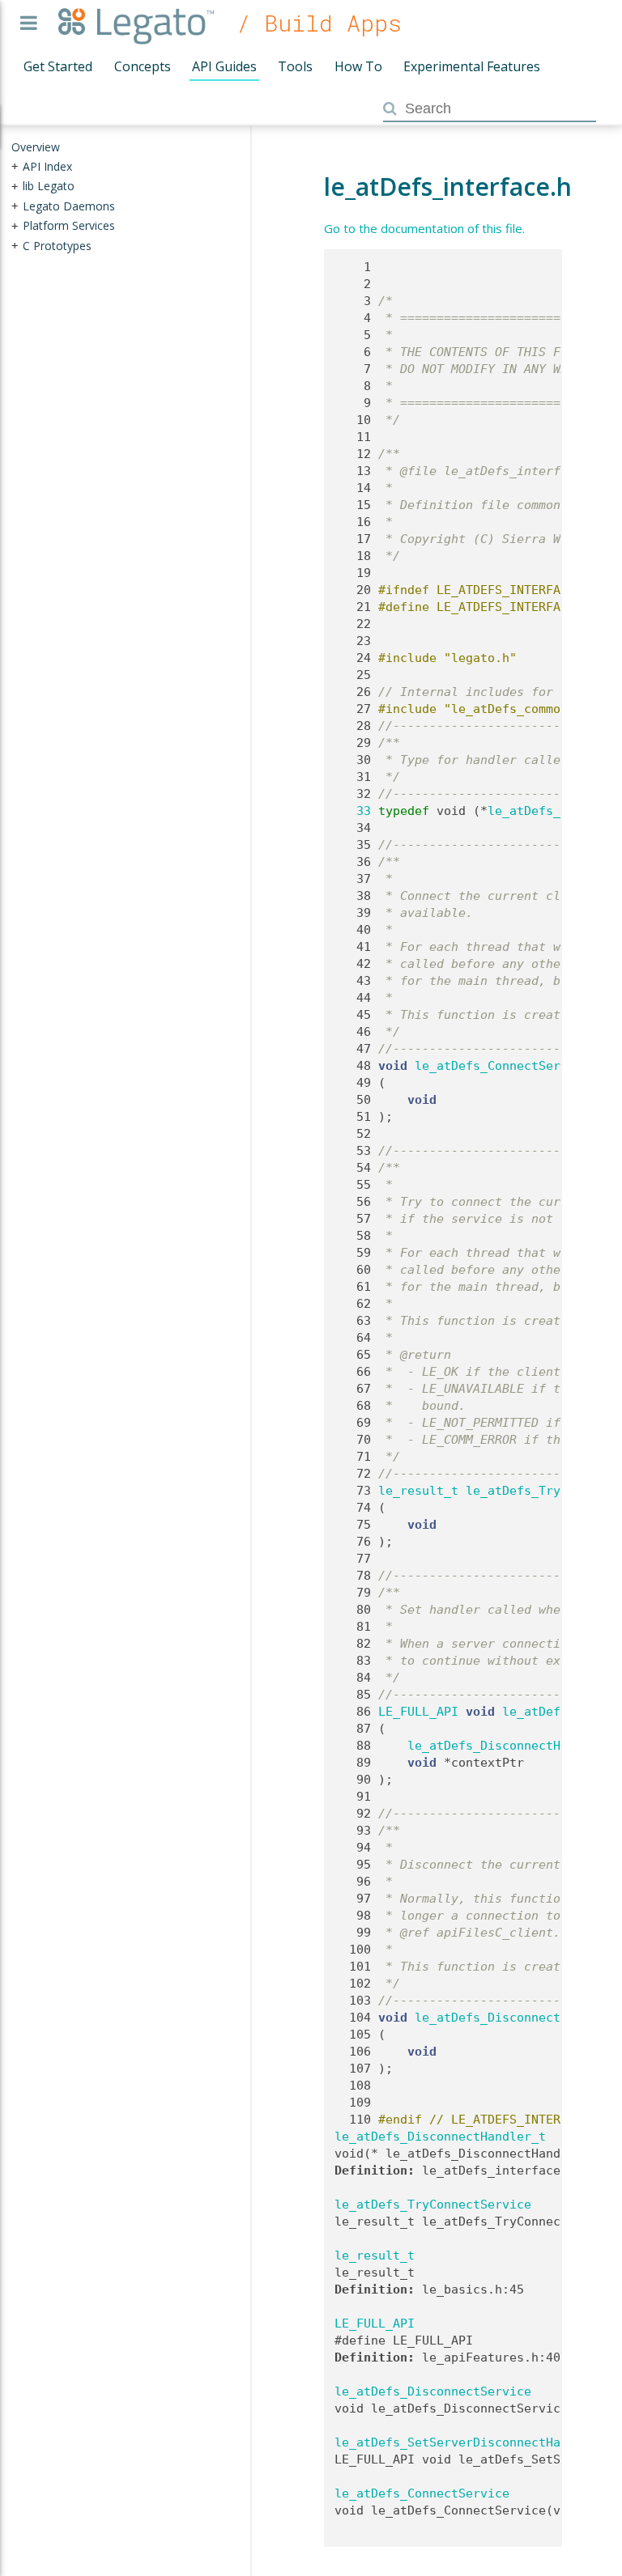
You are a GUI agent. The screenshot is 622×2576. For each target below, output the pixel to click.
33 (353, 811)
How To (358, 66)
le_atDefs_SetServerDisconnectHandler (466, 2442)
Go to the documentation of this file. (424, 228)
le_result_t (418, 1491)
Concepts (143, 66)
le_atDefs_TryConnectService (433, 2205)
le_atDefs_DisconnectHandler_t (513, 1746)
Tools (295, 66)
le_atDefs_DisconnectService (513, 2018)
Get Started (58, 66)
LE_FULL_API (418, 1712)
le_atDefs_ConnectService (502, 1066)
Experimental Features (472, 66)
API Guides (224, 66)
